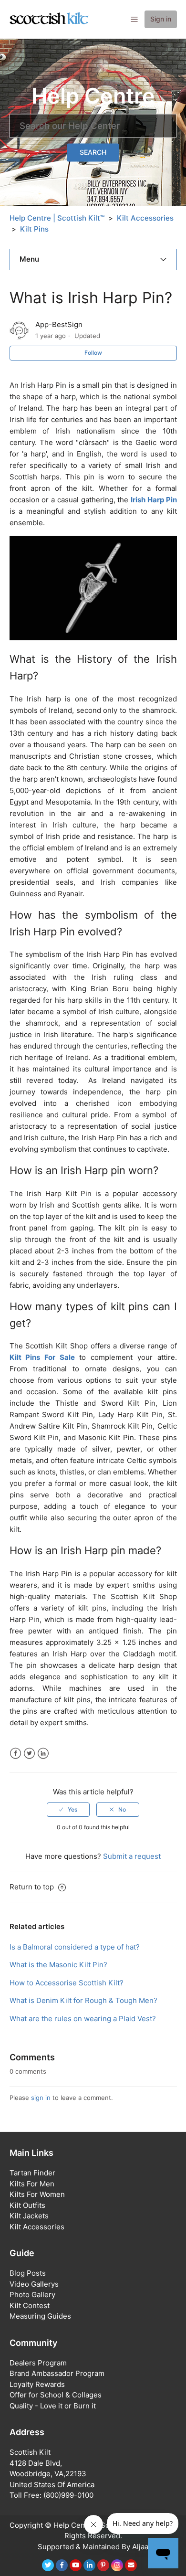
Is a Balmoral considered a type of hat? (75, 1947)
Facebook (15, 1754)
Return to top (33, 1887)
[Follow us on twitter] (48, 2565)
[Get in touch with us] (131, 2565)
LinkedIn (43, 1754)
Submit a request (132, 1856)
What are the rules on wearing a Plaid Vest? (83, 2019)
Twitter (29, 1754)
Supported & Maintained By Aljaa (93, 2547)
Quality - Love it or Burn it (53, 2406)
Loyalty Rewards (37, 2384)
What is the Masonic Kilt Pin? (58, 1965)
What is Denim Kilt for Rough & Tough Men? (83, 2000)
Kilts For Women (37, 2194)
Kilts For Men (32, 2184)
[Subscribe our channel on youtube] (76, 2565)
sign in (41, 2098)
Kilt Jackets (29, 2216)
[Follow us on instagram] (117, 2565)
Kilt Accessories (145, 218)
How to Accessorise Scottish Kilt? (67, 1983)
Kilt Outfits (27, 2205)
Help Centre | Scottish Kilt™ (57, 218)
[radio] (68, 1810)
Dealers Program (38, 2363)
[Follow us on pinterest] (103, 2565)
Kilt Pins (34, 229)
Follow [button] (93, 353)
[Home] (49, 19)
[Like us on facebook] (62, 2565)
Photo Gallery (32, 2295)
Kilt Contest (30, 2306)
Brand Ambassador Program (57, 2373)
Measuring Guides (40, 2316)
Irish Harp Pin (154, 500)
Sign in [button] (161, 19)
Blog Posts (28, 2273)
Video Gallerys (34, 2284)
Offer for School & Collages (56, 2395)
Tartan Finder (32, 2173)
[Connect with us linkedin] (89, 2565)
